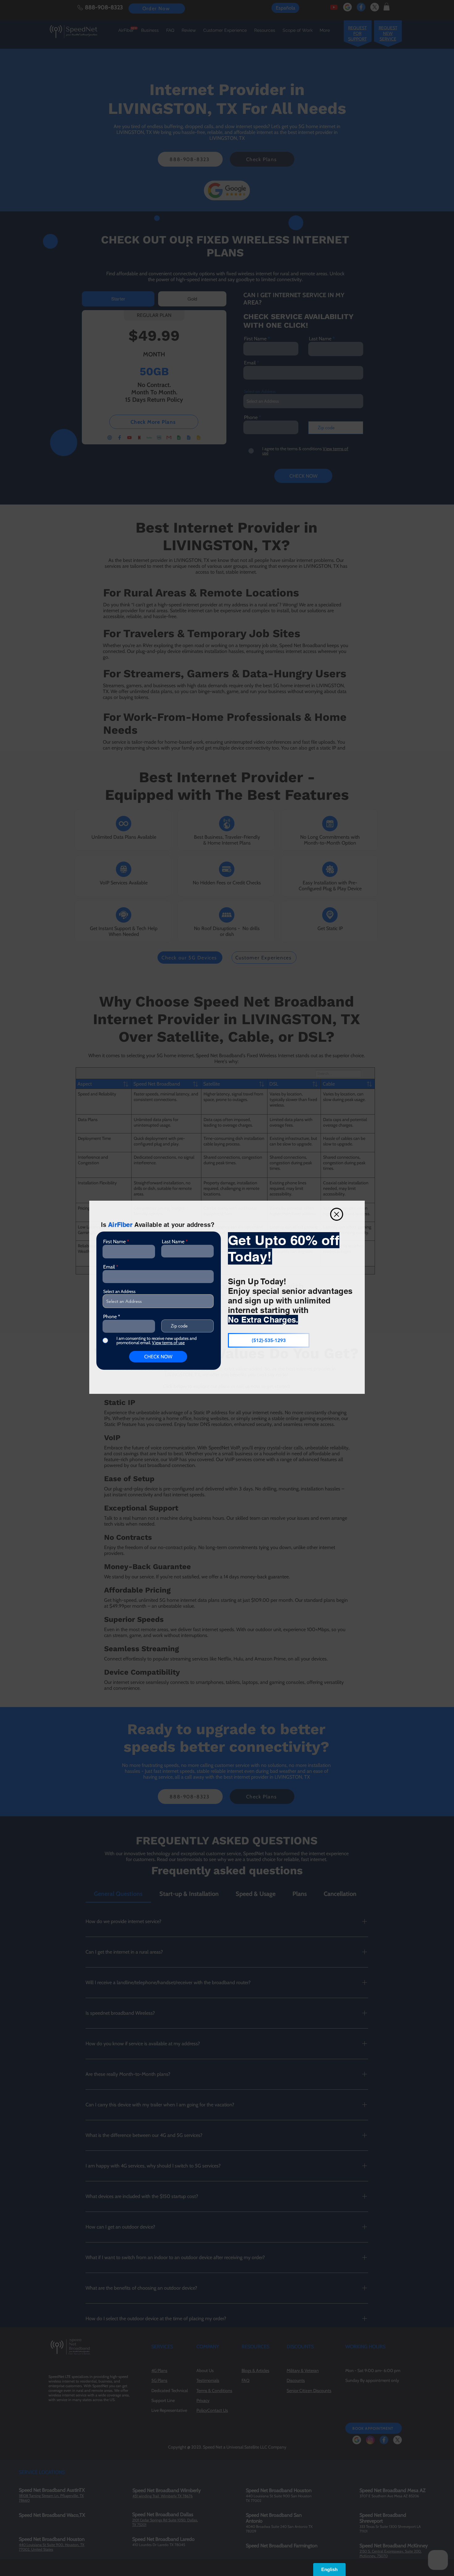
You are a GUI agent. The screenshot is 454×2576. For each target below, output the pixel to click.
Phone (110, 1317)
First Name (114, 1242)
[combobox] (158, 1301)
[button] (337, 1214)
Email (109, 1267)
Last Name (173, 1242)
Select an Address (119, 1291)
